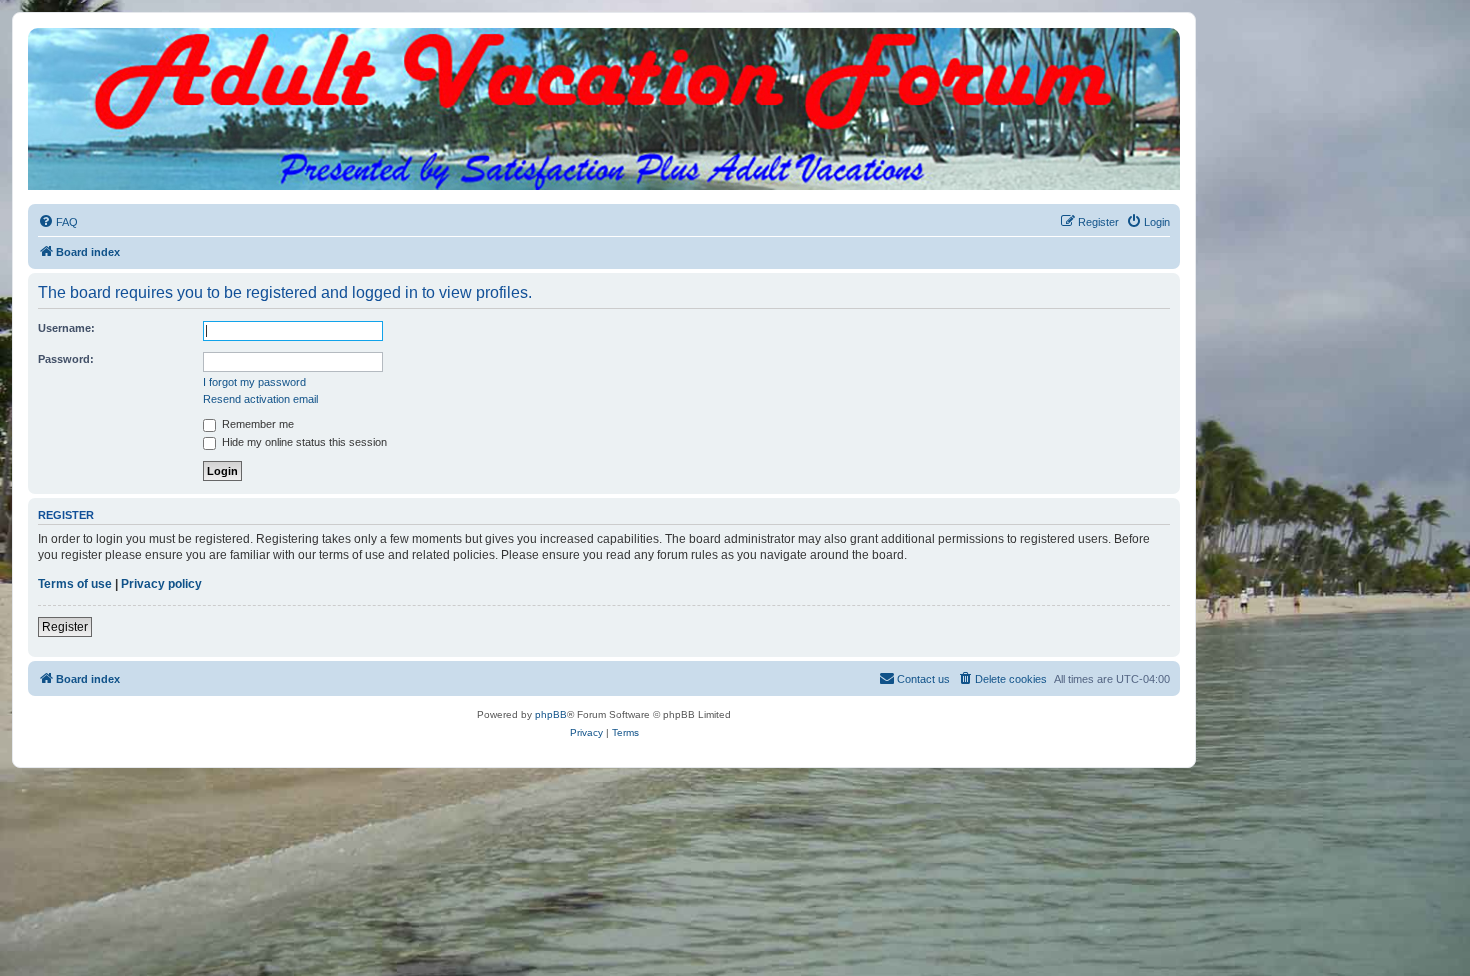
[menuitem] (58, 222)
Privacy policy (161, 584)
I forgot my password (254, 382)
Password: (66, 359)
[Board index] (604, 48)
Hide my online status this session (303, 442)
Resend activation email (260, 399)
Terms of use (75, 584)
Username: (66, 328)
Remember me (256, 424)
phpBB (551, 714)
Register (65, 627)
